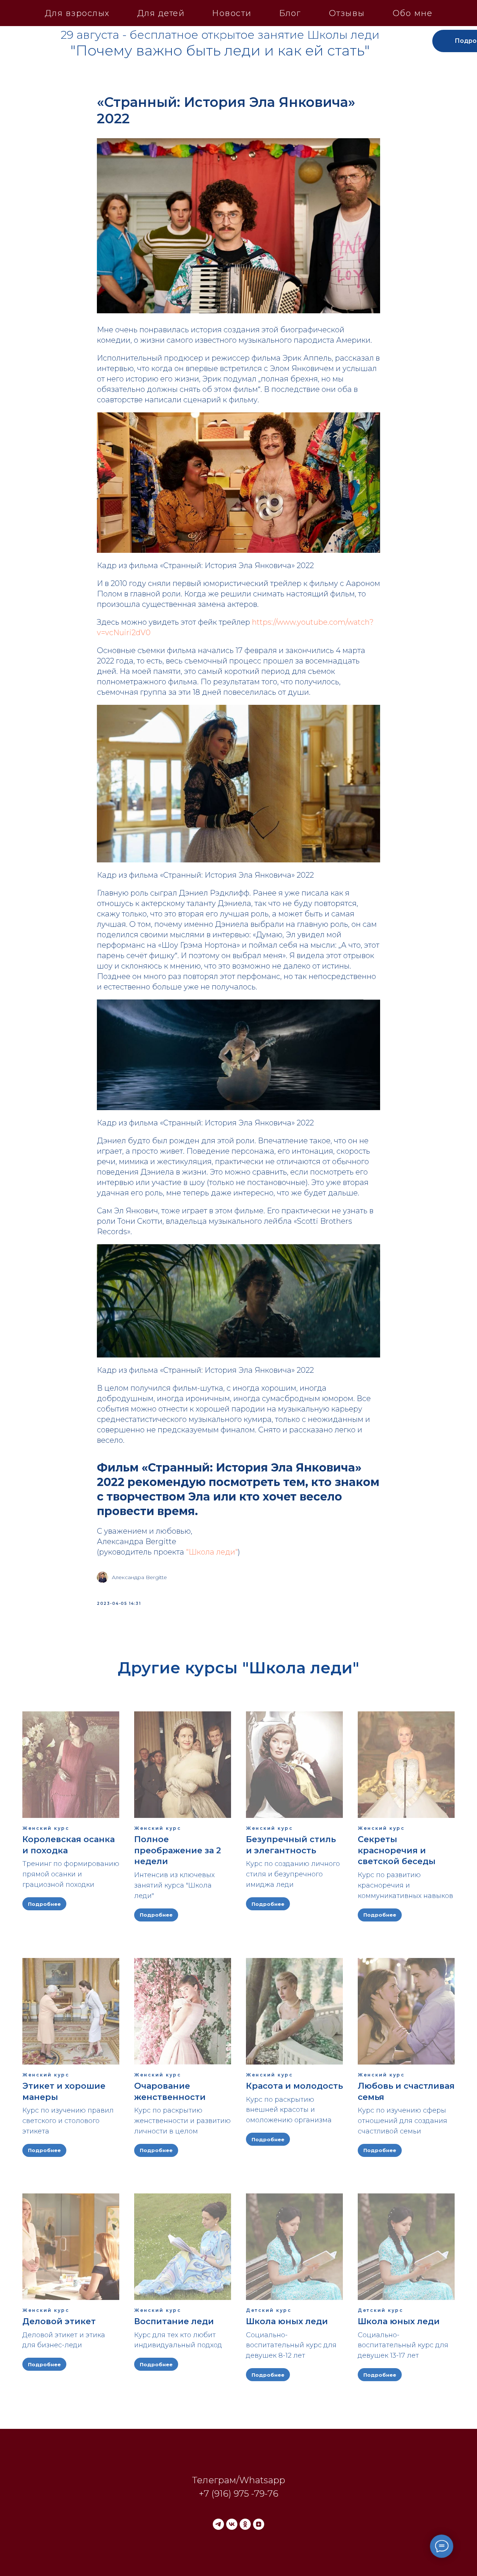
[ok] (245, 2524)
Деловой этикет (59, 2321)
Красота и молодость (294, 2086)
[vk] (232, 2524)
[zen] (259, 2524)
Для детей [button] (161, 13)
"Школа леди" (212, 1552)
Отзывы (347, 13)
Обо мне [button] (413, 13)
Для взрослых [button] (77, 13)
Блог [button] (290, 13)
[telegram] (218, 2524)
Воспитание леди (174, 2321)
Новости (232, 13)
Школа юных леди (287, 2321)
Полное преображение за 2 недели (178, 1850)
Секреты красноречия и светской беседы (397, 1850)
